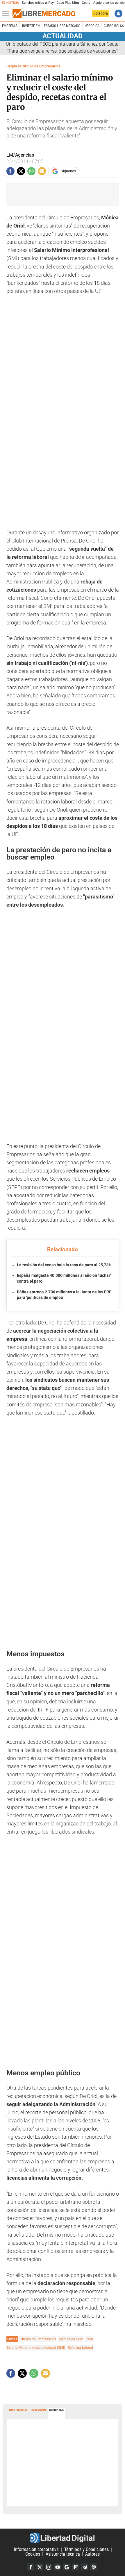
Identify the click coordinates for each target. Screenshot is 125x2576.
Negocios (92, 26)
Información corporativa (36, 2549)
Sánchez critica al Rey (38, 3)
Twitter (40, 2567)
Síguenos (68, 171)
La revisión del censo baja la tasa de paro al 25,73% (64, 1265)
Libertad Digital (63, 2538)
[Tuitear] (21, 171)
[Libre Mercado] (44, 14)
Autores (92, 2554)
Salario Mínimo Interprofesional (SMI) (36, 2347)
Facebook (31, 2567)
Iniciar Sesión (118, 14)
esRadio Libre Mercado (62, 26)
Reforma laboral (80, 2347)
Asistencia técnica (63, 2554)
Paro (89, 2339)
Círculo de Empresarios (38, 2339)
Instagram (49, 2567)
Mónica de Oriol (71, 2339)
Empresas (10, 26)
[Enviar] (31, 171)
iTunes (94, 2567)
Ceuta (86, 3)
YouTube (58, 2567)
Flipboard (76, 2567)
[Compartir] (10, 171)
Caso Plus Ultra (68, 3)
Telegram (85, 2567)
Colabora (101, 13)
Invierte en (31, 26)
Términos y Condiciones (86, 2549)
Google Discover (67, 2567)
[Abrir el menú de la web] (7, 14)
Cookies (33, 2554)
